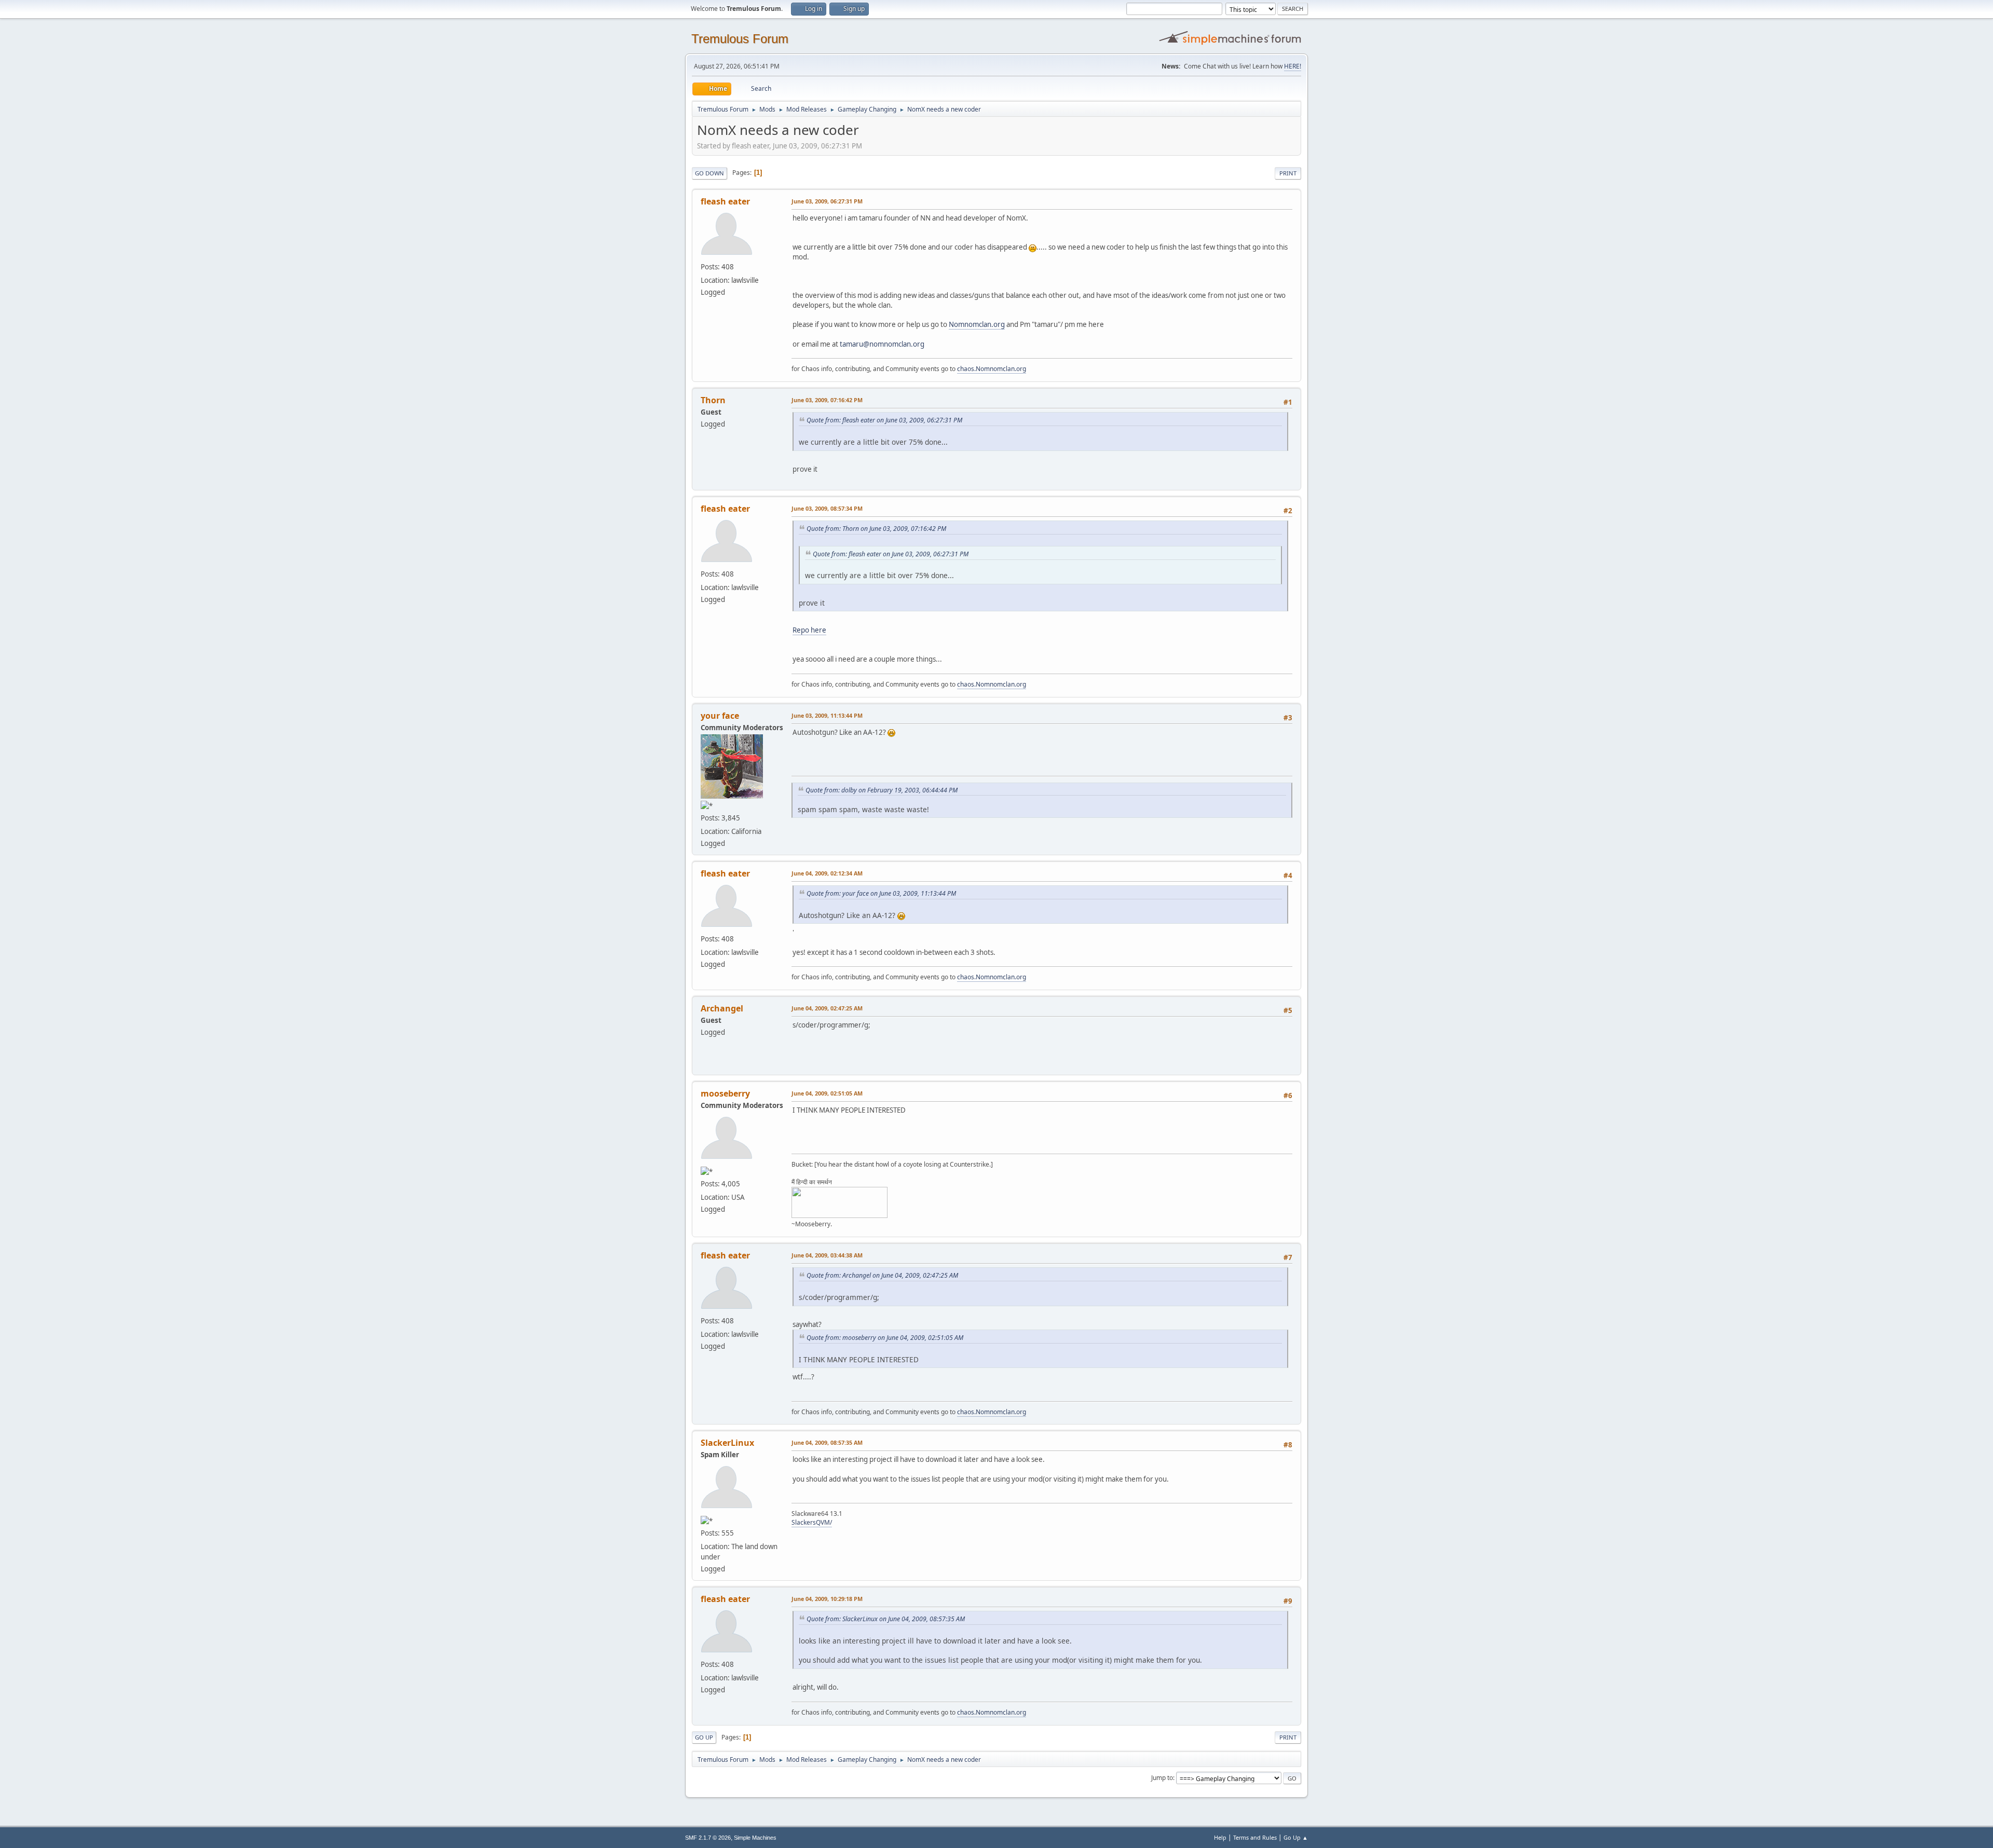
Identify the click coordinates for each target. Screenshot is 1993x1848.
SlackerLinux (727, 1443)
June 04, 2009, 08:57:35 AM (827, 1442)
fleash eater (725, 201)
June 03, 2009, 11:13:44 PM (827, 715)
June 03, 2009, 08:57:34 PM (827, 508)
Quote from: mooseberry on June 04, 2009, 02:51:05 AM (885, 1338)
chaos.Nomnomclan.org (992, 369)
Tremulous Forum (740, 39)
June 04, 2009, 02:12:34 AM (827, 873)
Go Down (709, 173)
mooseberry (725, 1093)
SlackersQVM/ (812, 1522)
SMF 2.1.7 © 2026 (708, 1838)
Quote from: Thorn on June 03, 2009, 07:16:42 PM (876, 529)
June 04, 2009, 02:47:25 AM (827, 1008)
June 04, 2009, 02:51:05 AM (827, 1093)
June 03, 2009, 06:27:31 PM (827, 201)
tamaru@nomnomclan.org (882, 344)
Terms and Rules (1255, 1837)
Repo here (809, 630)
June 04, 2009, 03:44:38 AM (827, 1255)
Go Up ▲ (1296, 1837)
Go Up (704, 1737)
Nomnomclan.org (977, 324)
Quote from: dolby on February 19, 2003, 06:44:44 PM (882, 790)
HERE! (1293, 66)
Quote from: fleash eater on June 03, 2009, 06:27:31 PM (884, 420)
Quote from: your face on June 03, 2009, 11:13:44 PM (881, 893)
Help (1220, 1837)
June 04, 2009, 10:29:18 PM (827, 1599)
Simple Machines (755, 1838)
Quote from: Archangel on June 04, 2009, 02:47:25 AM (882, 1275)
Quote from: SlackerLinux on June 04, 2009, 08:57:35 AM (886, 1619)
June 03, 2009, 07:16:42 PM (827, 400)
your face (720, 716)
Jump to (1162, 1778)
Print (1288, 173)
